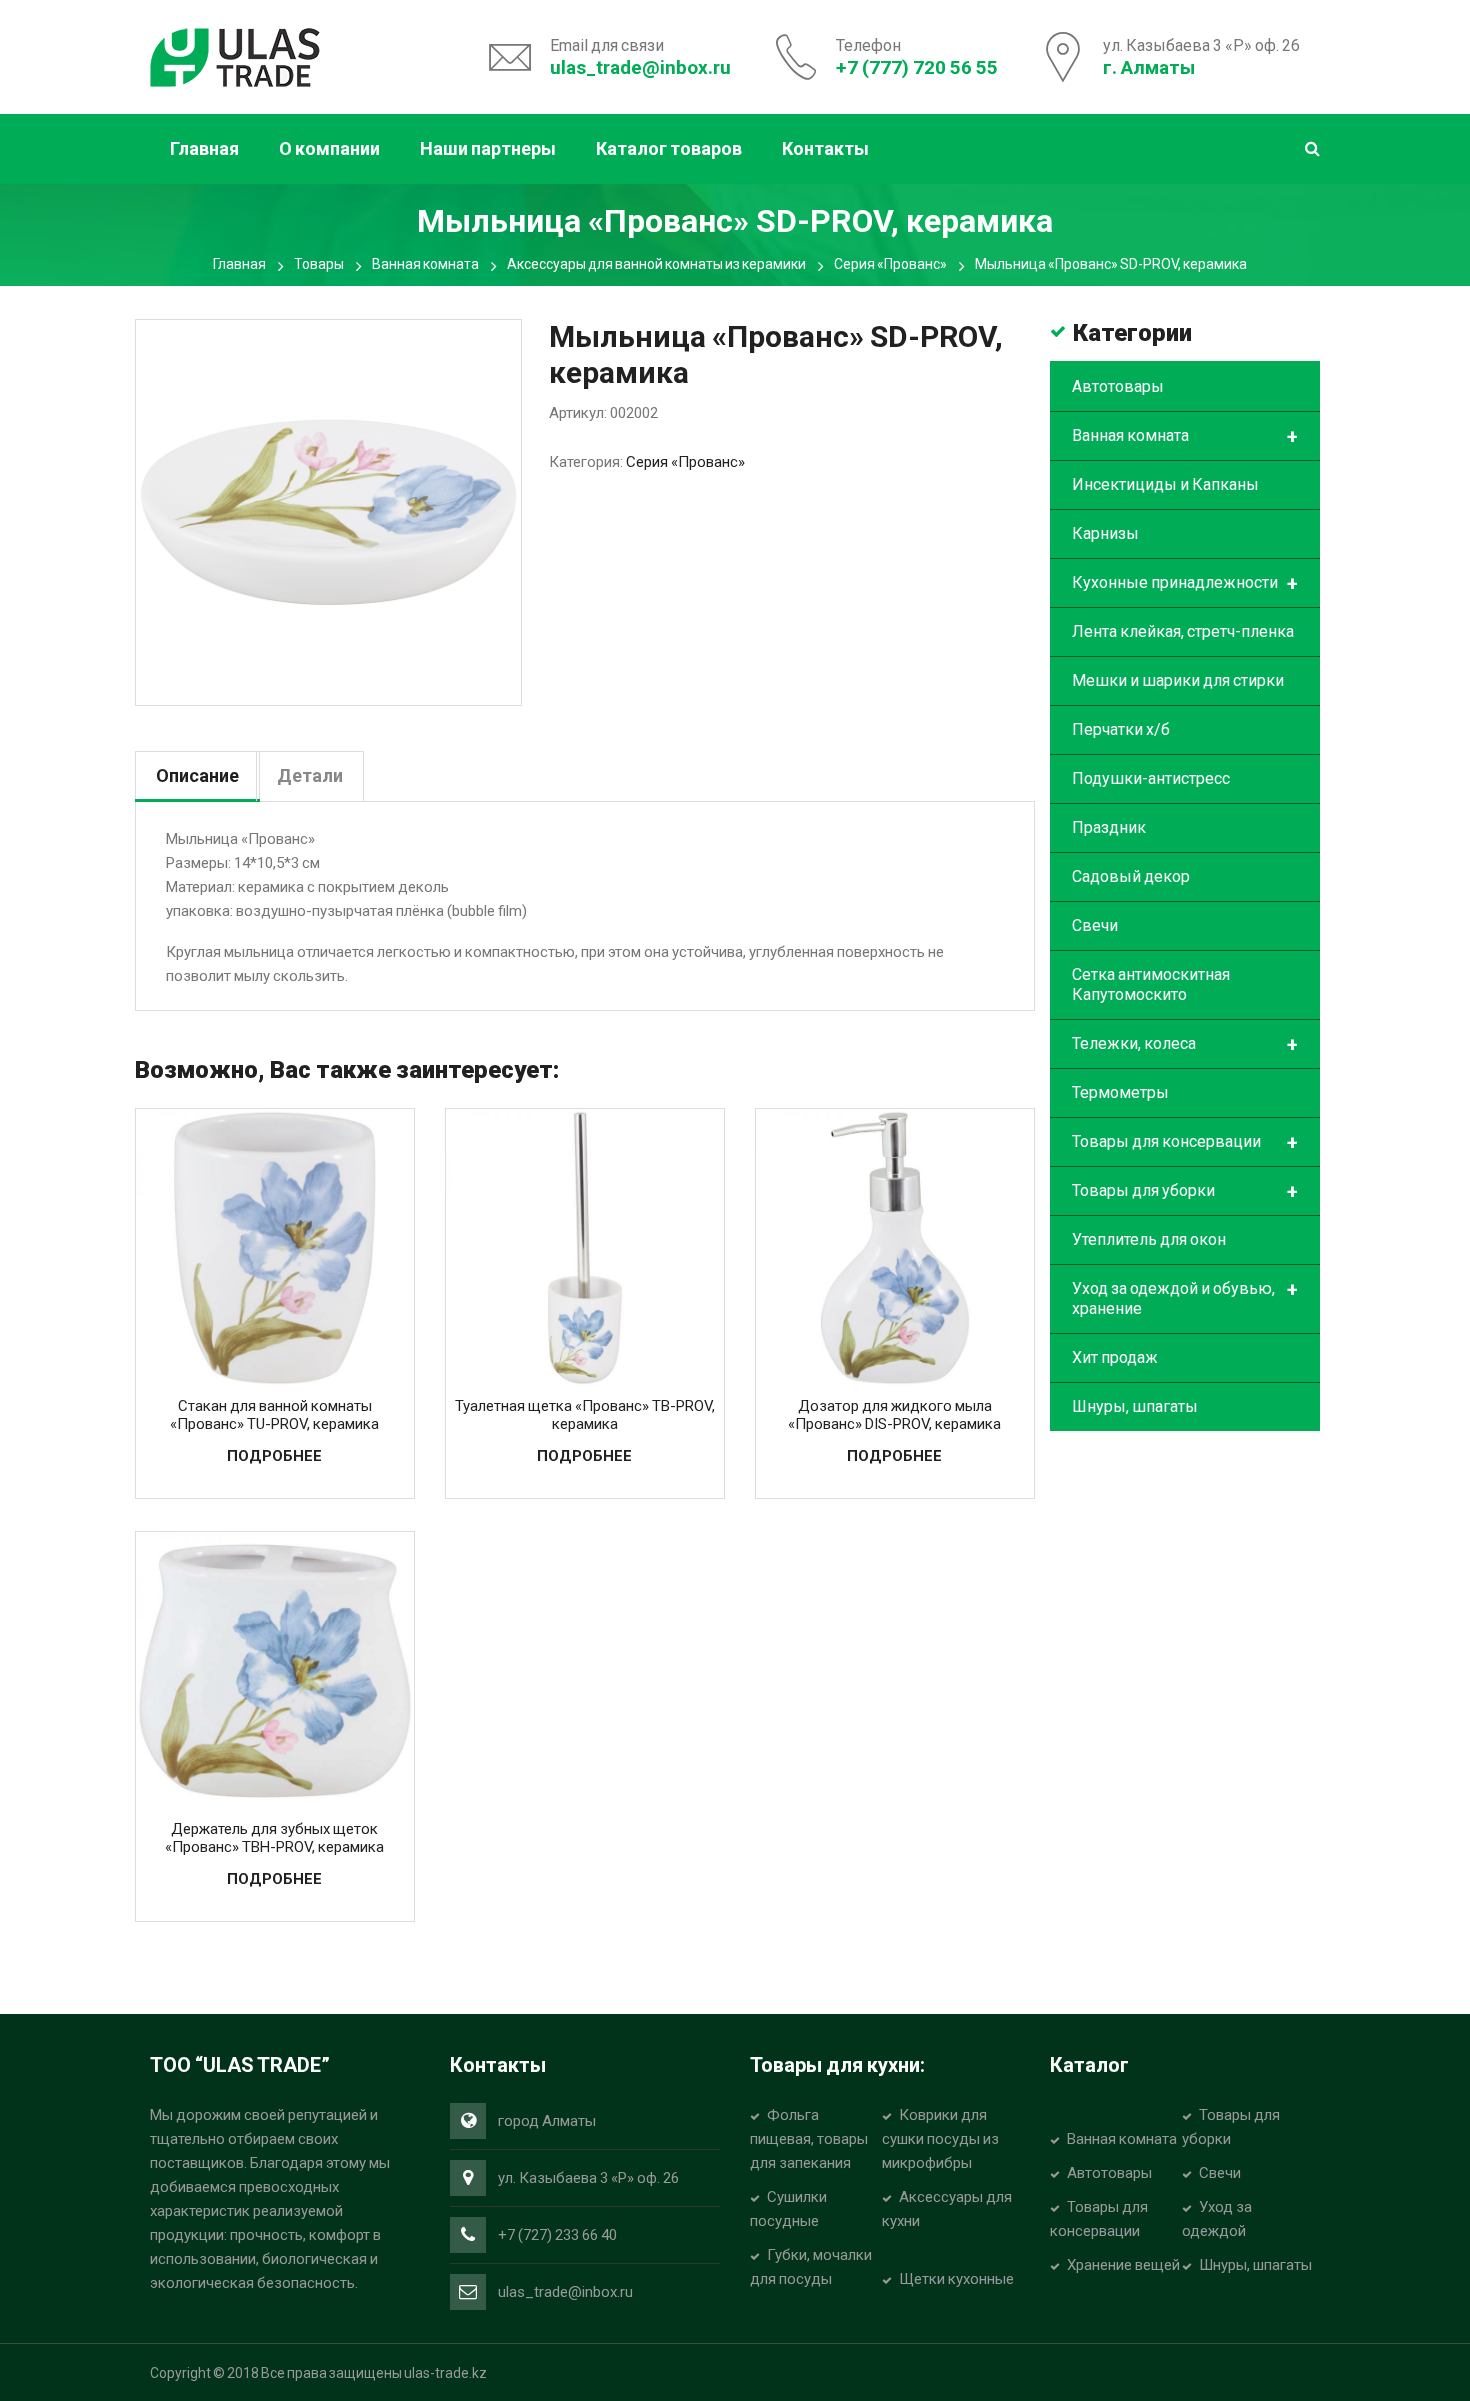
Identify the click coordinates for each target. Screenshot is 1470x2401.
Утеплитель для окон (1149, 1239)
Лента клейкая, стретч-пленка (1183, 631)
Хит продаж (1115, 1357)
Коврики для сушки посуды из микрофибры (940, 2139)
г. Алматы (1149, 67)
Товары (319, 264)
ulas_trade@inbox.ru (640, 67)
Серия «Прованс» (890, 264)
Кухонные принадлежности (1185, 584)
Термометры (1120, 1092)
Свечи (1095, 925)
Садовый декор (1131, 876)
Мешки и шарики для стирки (1178, 680)
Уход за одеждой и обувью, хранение (1185, 1298)
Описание (197, 775)
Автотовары (1118, 386)
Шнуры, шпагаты (1135, 1406)
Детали (310, 775)
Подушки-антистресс (1151, 778)
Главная (239, 264)
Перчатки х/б (1121, 729)
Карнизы (1105, 533)
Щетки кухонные (956, 2279)
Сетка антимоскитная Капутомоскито (1151, 984)
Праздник (1109, 827)
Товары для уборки (1185, 1192)
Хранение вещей (1123, 2265)
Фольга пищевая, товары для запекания (809, 2139)
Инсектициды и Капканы (1165, 484)
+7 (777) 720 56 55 (917, 67)
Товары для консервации (1185, 1143)
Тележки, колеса (1185, 1045)
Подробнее (274, 1456)
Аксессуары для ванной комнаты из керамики (656, 264)
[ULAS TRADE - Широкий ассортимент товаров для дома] (235, 55)
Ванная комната (425, 264)
